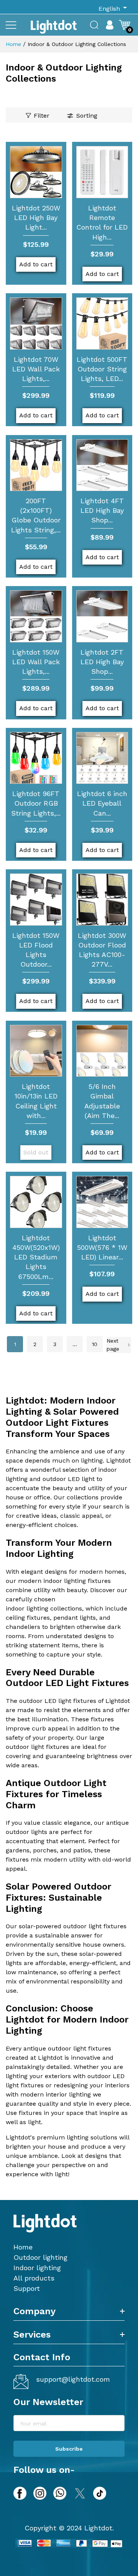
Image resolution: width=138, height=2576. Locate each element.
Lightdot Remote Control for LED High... (102, 222)
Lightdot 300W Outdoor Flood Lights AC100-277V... (102, 950)
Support (27, 2288)
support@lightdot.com (73, 2379)
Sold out (36, 1152)
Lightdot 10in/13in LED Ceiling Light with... (36, 1101)
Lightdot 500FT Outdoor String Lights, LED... (102, 369)
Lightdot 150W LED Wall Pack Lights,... (36, 662)
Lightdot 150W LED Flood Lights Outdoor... (36, 950)
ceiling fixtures (28, 1618)
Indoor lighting (37, 2268)
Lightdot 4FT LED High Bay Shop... (102, 510)
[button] (11, 25)
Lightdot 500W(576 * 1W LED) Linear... (102, 1247)
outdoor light (25, 1747)
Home (13, 44)
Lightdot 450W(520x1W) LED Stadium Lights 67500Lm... (36, 1257)
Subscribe (69, 2449)
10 (95, 1344)
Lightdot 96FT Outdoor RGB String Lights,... (36, 803)
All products (34, 2278)
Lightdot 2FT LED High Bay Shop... (102, 662)
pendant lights (75, 1618)
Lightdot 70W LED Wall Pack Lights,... (36, 369)
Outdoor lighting (40, 2257)
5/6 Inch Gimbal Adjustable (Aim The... (102, 1101)
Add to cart (36, 264)
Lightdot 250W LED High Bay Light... (36, 218)
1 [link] (15, 1344)
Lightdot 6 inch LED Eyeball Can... (102, 803)
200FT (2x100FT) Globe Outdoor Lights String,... (36, 515)
